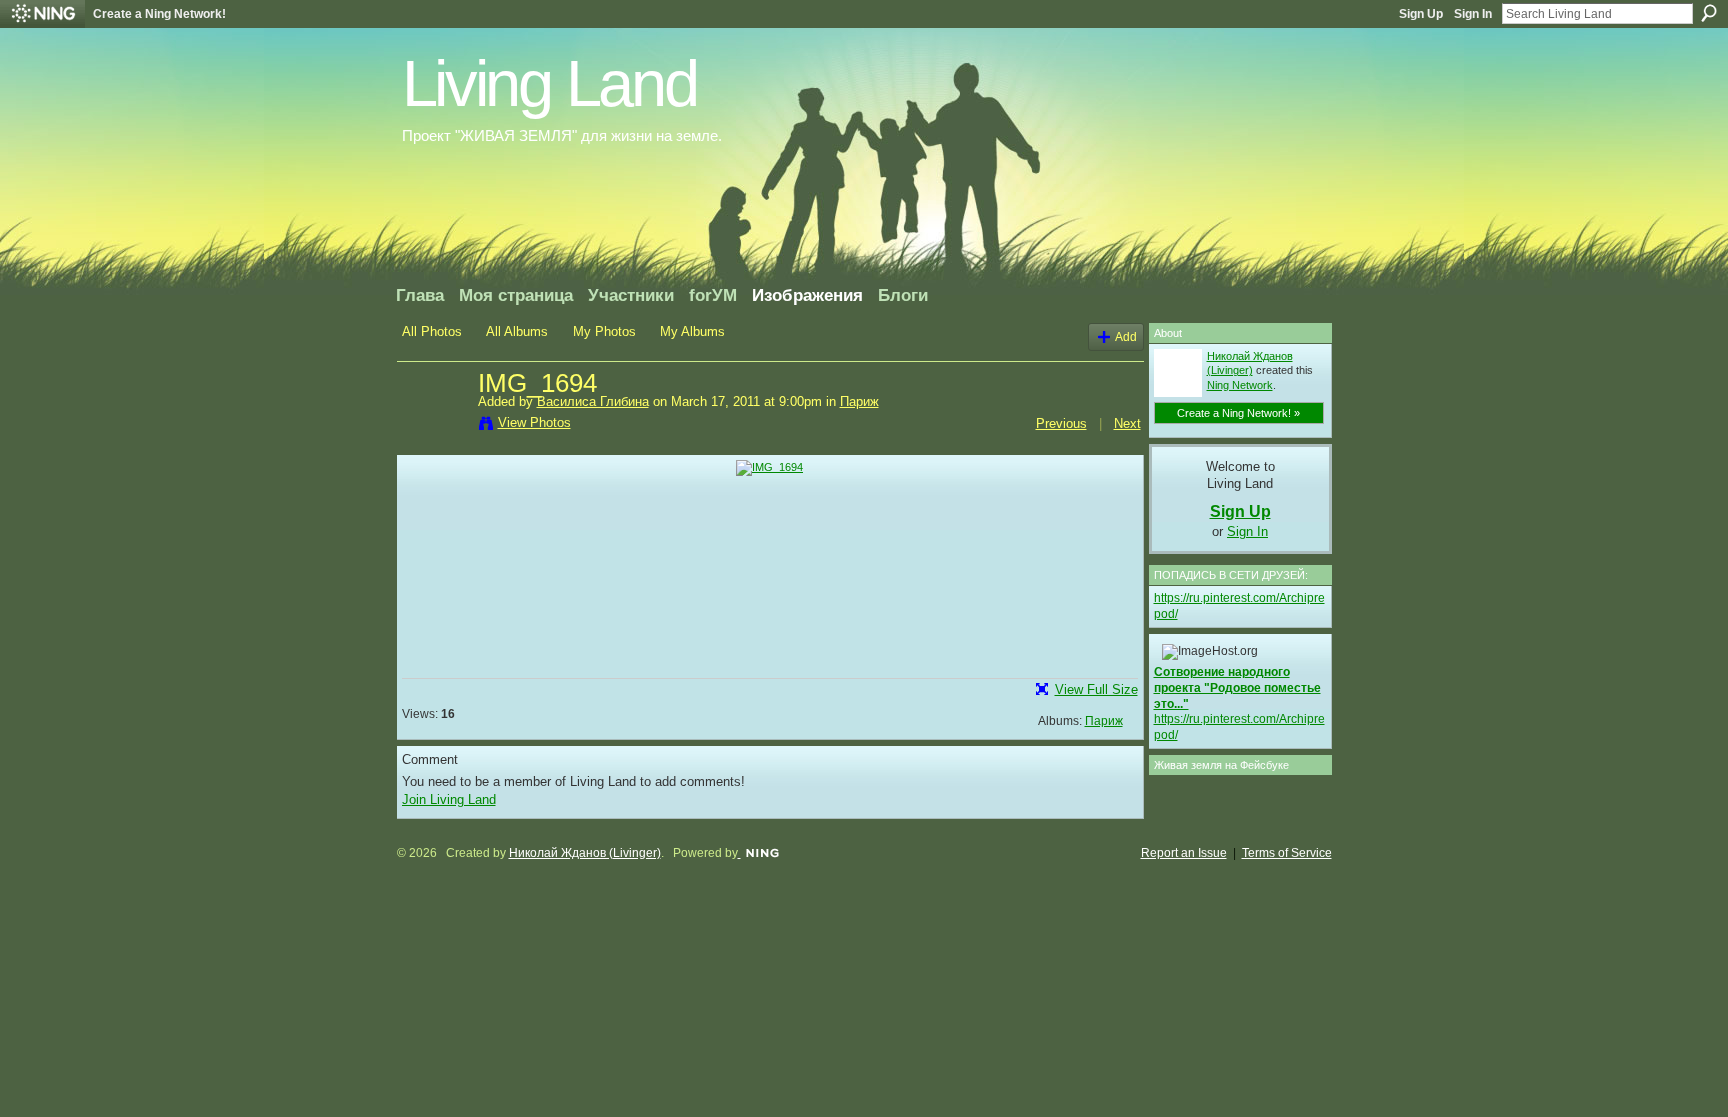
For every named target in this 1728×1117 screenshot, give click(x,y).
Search (1709, 13)
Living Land (549, 83)
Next (1127, 423)
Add (1126, 336)
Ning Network (1240, 385)
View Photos (534, 422)
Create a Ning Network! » (1238, 413)
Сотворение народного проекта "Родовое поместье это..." (1237, 687)
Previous (1061, 423)
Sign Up (1421, 14)
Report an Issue (1184, 853)
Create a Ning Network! (159, 14)
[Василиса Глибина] (434, 426)
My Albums (692, 331)
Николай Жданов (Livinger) (585, 853)
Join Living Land (449, 799)
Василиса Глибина (593, 401)
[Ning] (42, 14)
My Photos (604, 331)
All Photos (432, 331)
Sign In (1473, 14)
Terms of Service (1287, 853)
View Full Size (1096, 689)
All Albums (517, 331)
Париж (859, 401)
